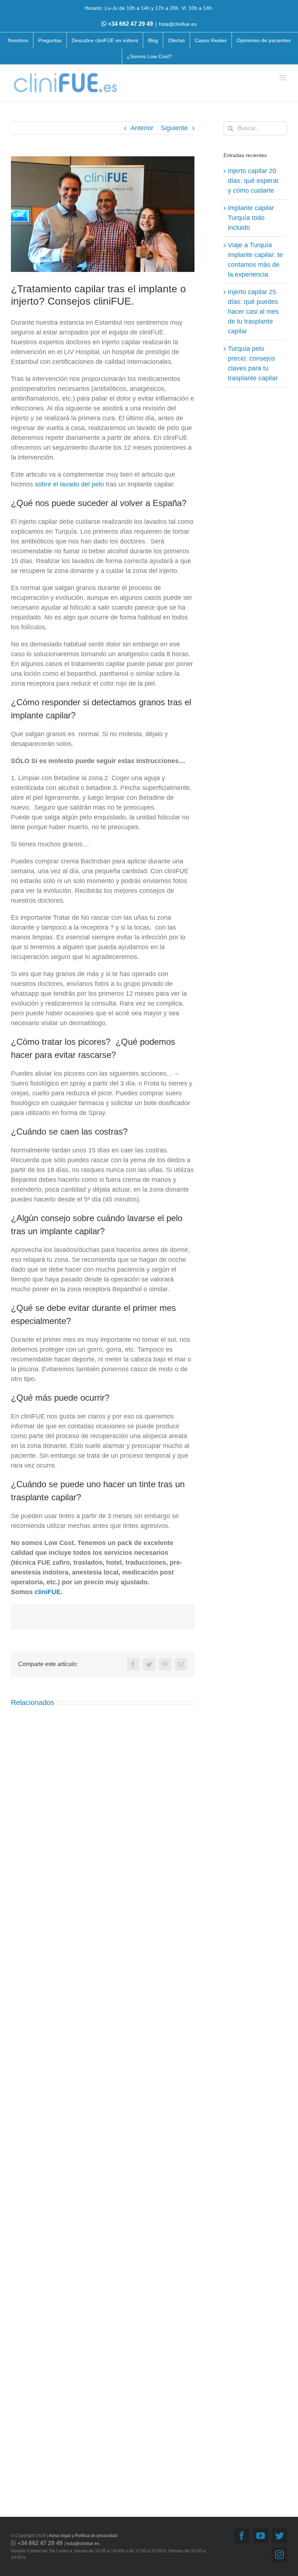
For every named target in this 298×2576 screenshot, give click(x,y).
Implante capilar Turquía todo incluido (251, 218)
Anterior (142, 128)
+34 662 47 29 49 (130, 24)
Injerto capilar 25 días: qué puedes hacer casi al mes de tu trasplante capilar (253, 312)
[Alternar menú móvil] (283, 78)
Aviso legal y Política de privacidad (83, 2536)
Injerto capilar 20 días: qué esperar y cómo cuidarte (253, 181)
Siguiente (174, 128)
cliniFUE (48, 1592)
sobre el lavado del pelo (69, 484)
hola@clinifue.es (178, 24)
